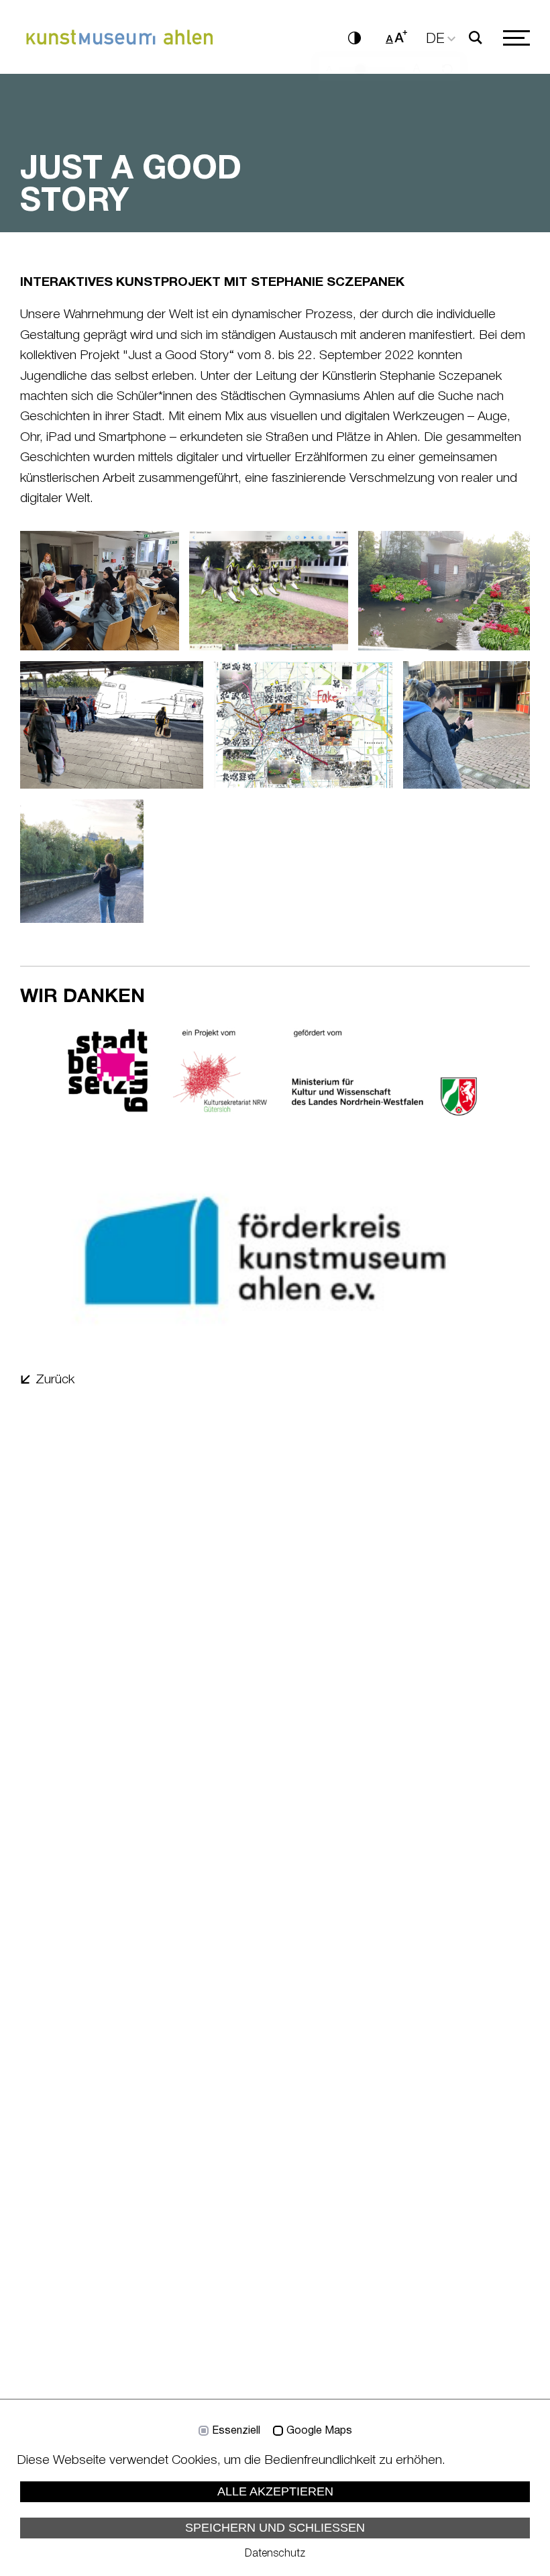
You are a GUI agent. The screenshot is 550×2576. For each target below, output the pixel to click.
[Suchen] (475, 38)
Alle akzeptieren (275, 2491)
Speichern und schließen (275, 2528)
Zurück (55, 1380)
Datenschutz (275, 2554)
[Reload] (447, 70)
